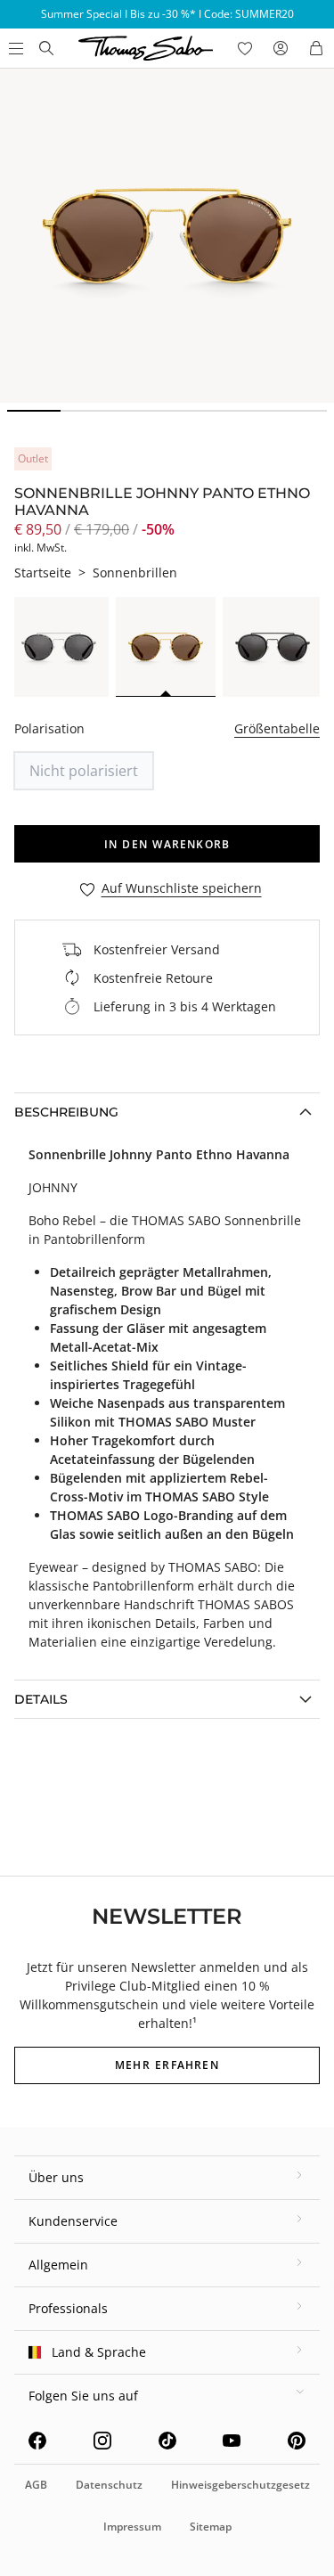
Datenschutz (109, 2485)
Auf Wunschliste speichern (182, 889)
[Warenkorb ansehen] (316, 48)
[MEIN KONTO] (281, 48)
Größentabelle (277, 728)
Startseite (43, 572)
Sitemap (211, 2527)
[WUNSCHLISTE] (245, 48)
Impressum (132, 2527)
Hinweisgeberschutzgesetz (240, 2485)
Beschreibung (66, 1112)
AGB (36, 2485)
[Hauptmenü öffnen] (14, 48)
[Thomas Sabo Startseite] (46, 48)
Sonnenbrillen (135, 572)
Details (41, 1699)
